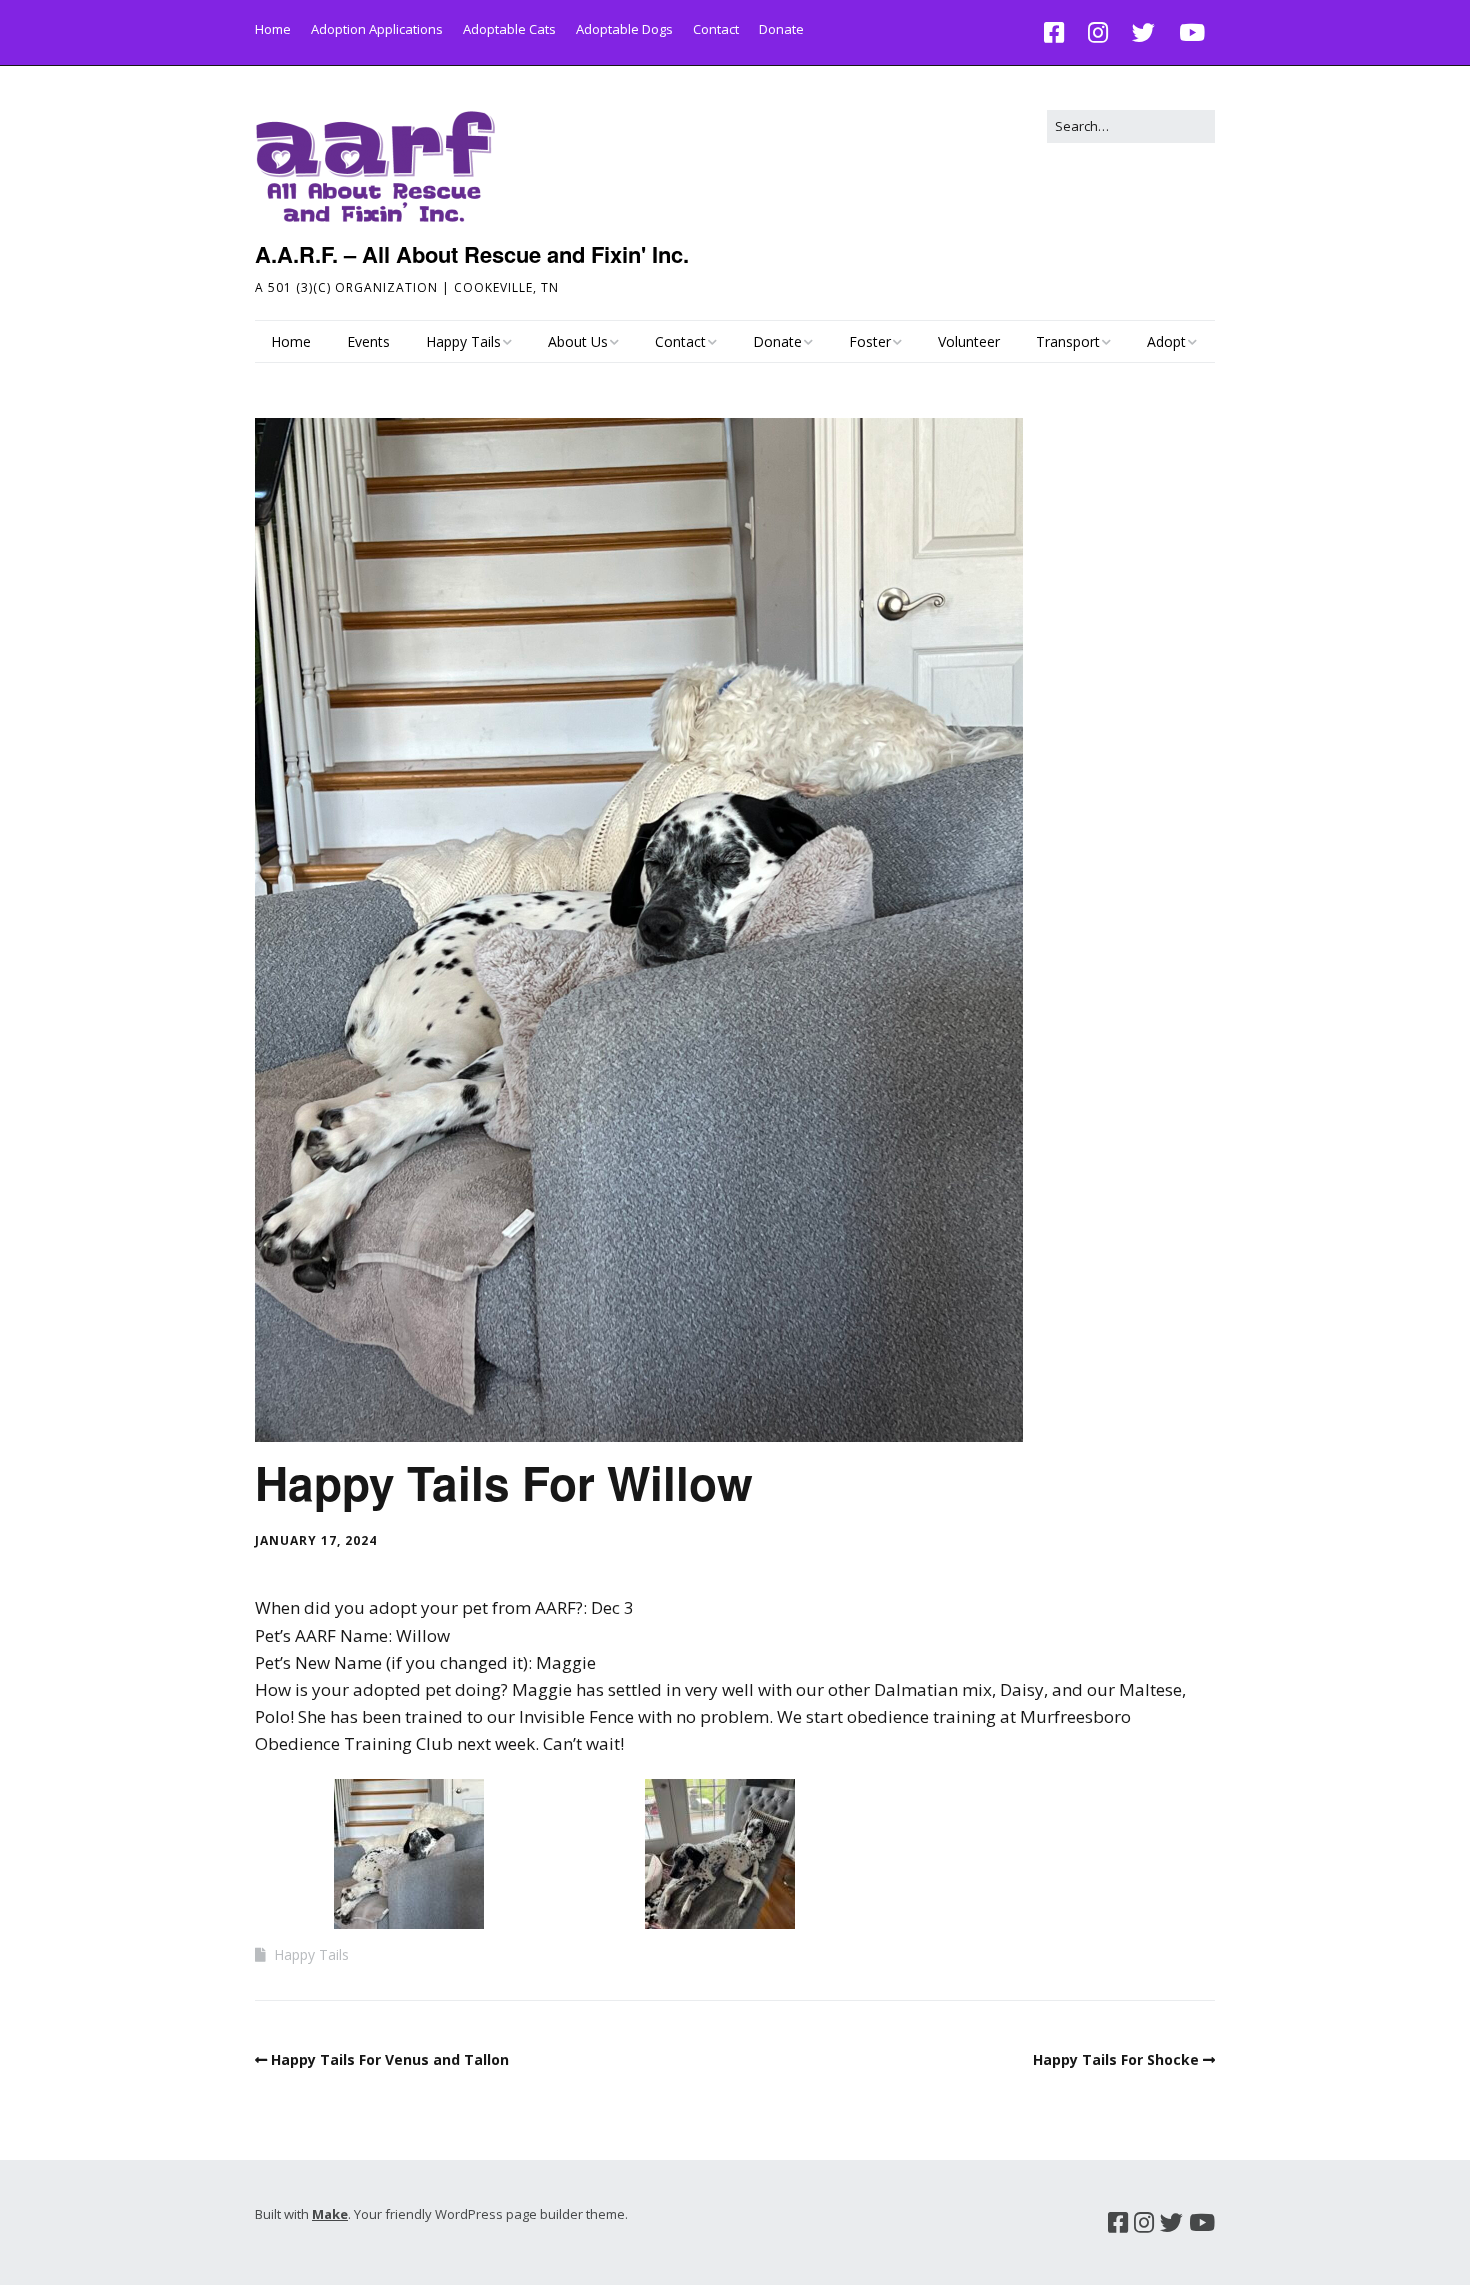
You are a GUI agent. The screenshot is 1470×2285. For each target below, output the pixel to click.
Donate (781, 29)
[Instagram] (1098, 32)
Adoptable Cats (509, 29)
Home (273, 29)
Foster (870, 341)
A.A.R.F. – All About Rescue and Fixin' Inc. (472, 254)
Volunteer (969, 341)
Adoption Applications (377, 29)
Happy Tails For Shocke (1116, 2059)
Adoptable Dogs (624, 29)
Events (368, 341)
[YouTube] (1192, 32)
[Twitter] (1143, 32)
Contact (716, 29)
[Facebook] (1059, 32)
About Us (578, 341)
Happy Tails (463, 341)
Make (330, 2214)
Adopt (1166, 341)
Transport (1068, 341)
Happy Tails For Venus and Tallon (390, 2059)
